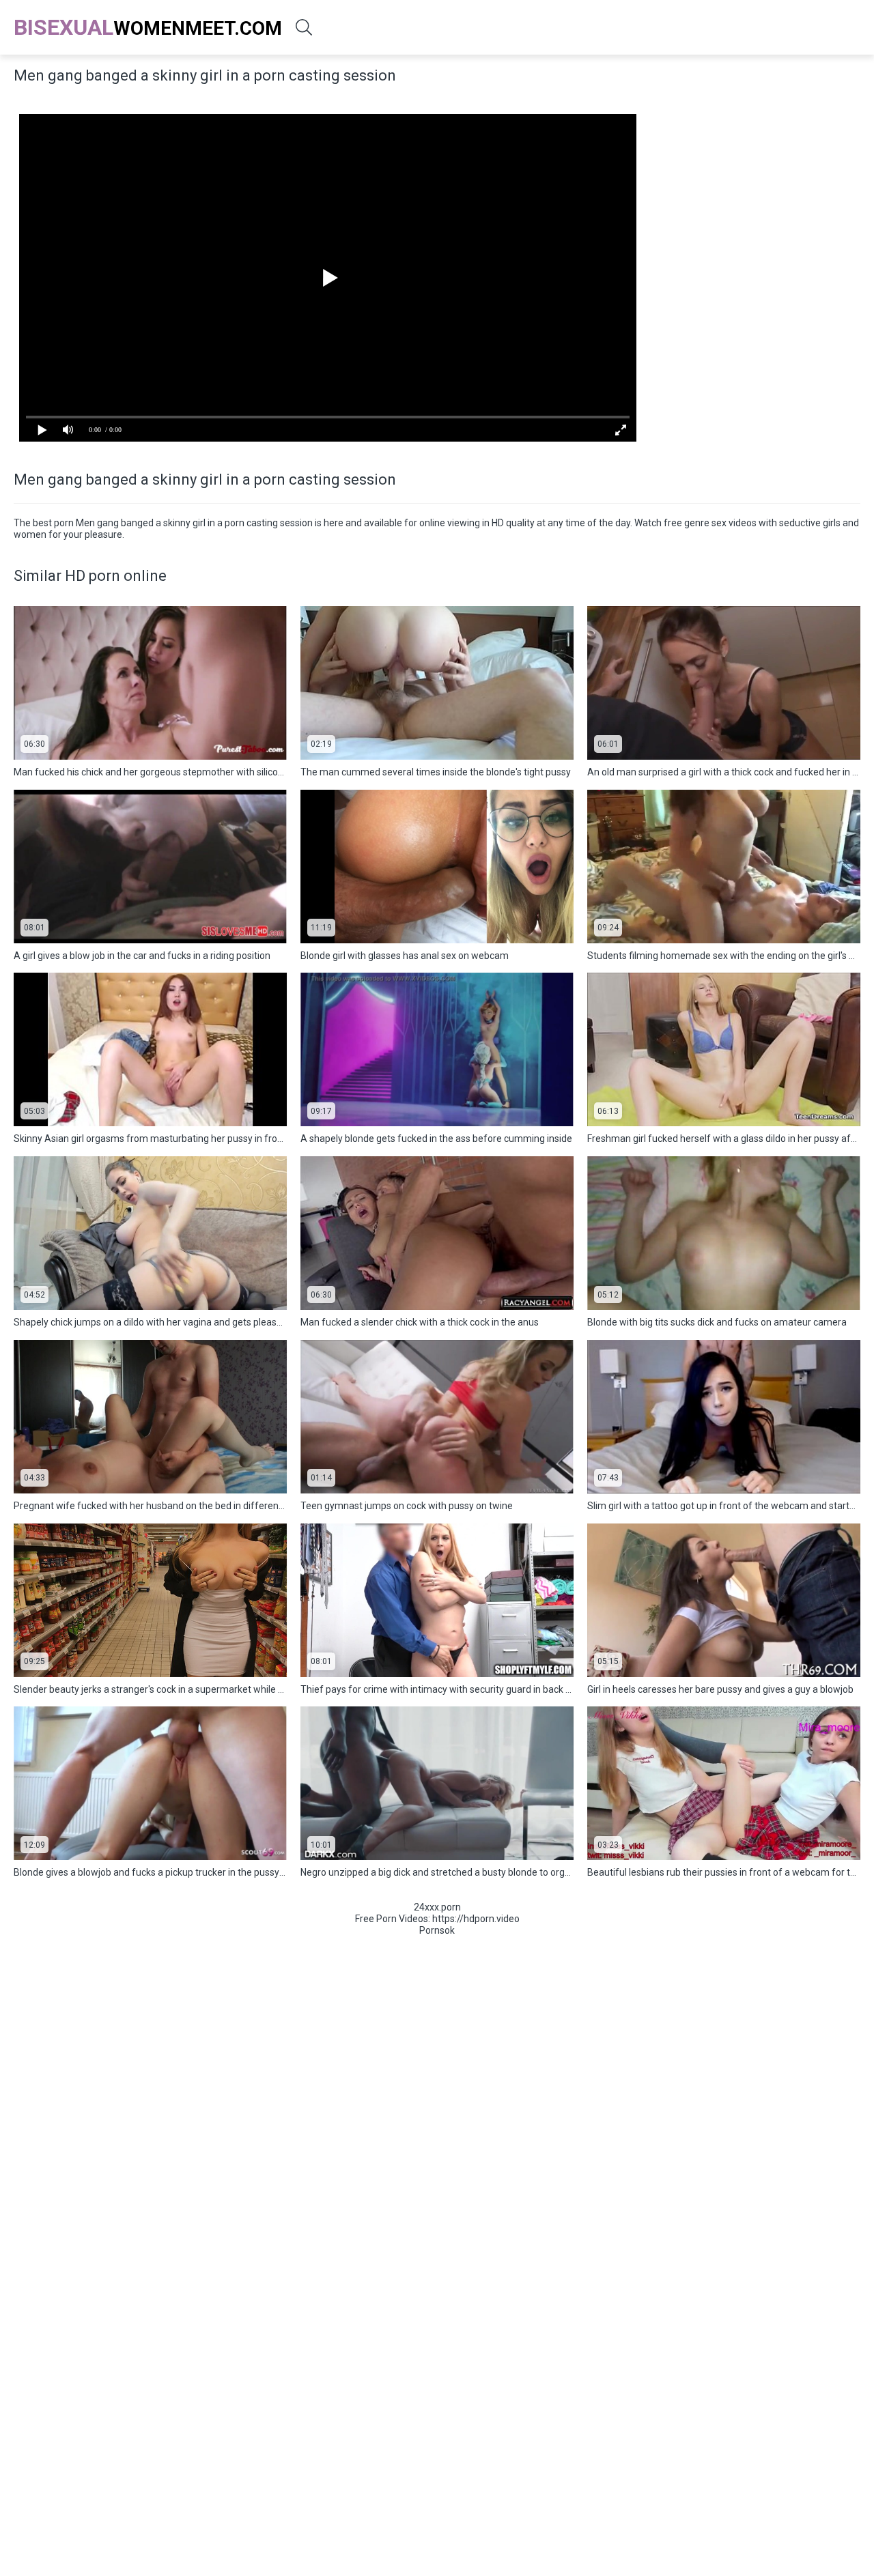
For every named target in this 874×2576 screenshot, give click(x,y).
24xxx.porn (437, 1907)
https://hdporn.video (476, 1919)
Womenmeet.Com (148, 27)
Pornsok (437, 1930)
